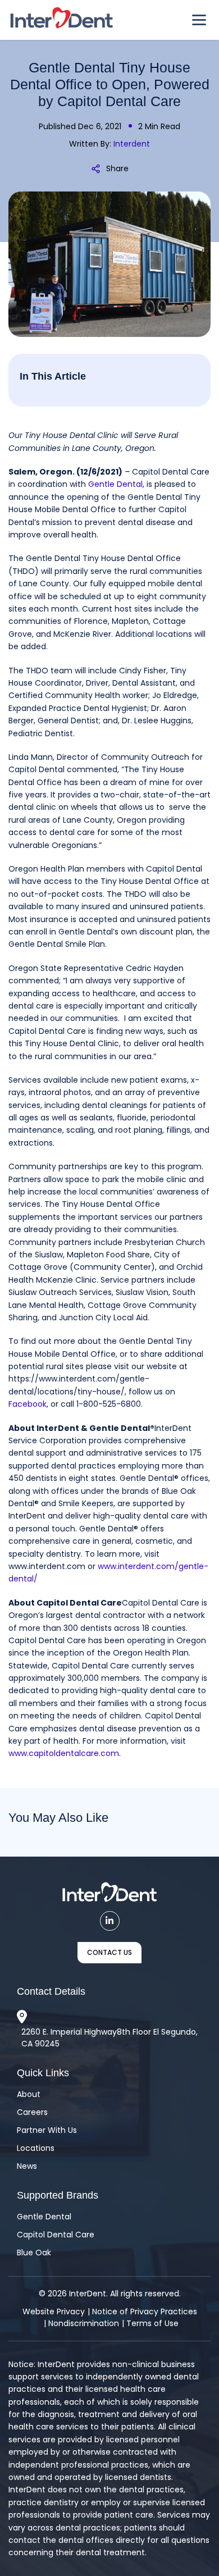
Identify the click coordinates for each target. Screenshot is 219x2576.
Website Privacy (54, 2311)
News (27, 2166)
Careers (32, 2112)
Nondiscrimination (84, 2323)
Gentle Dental (44, 2217)
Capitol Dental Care (56, 2235)
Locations (36, 2148)
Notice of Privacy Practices (145, 2311)
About (29, 2094)
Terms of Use (152, 2323)
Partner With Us (47, 2130)
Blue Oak (34, 2253)
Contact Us (109, 1952)
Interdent (132, 144)
